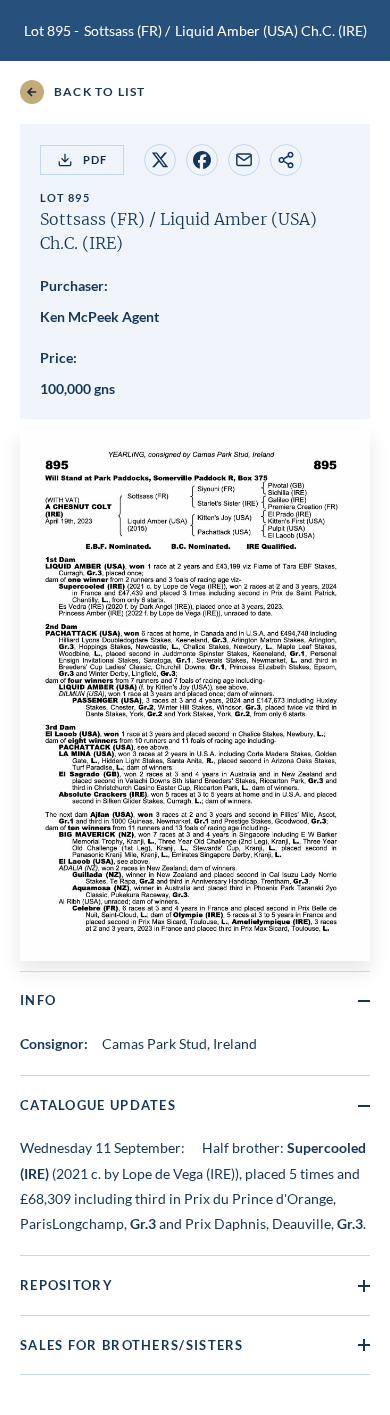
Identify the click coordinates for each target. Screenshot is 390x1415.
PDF (95, 159)
